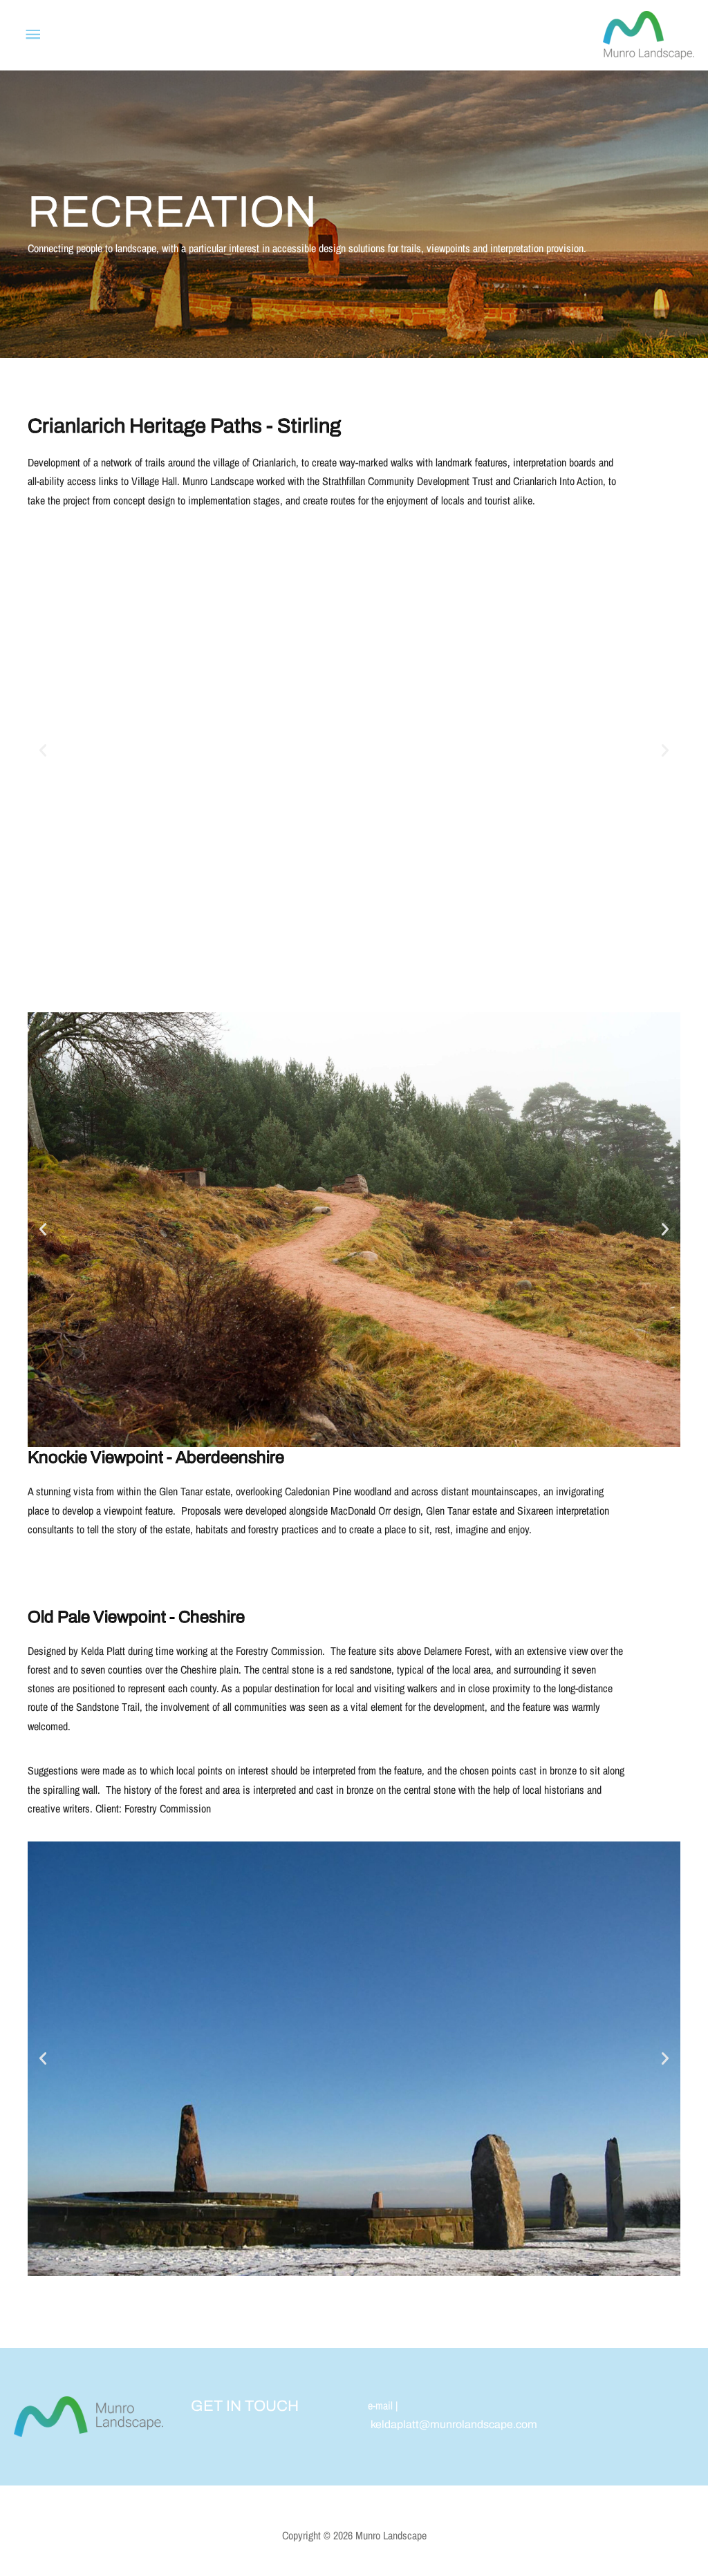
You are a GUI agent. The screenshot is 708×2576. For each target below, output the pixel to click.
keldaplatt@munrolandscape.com (454, 2424)
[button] (43, 750)
